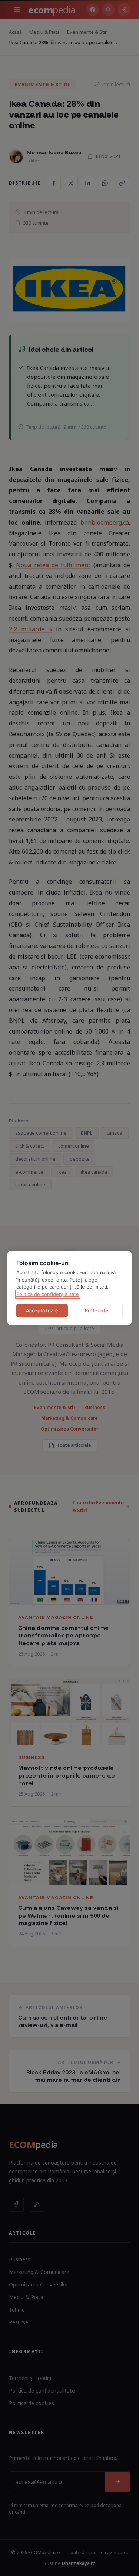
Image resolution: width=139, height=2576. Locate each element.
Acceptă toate (42, 1310)
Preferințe (97, 1310)
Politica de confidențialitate (48, 1294)
